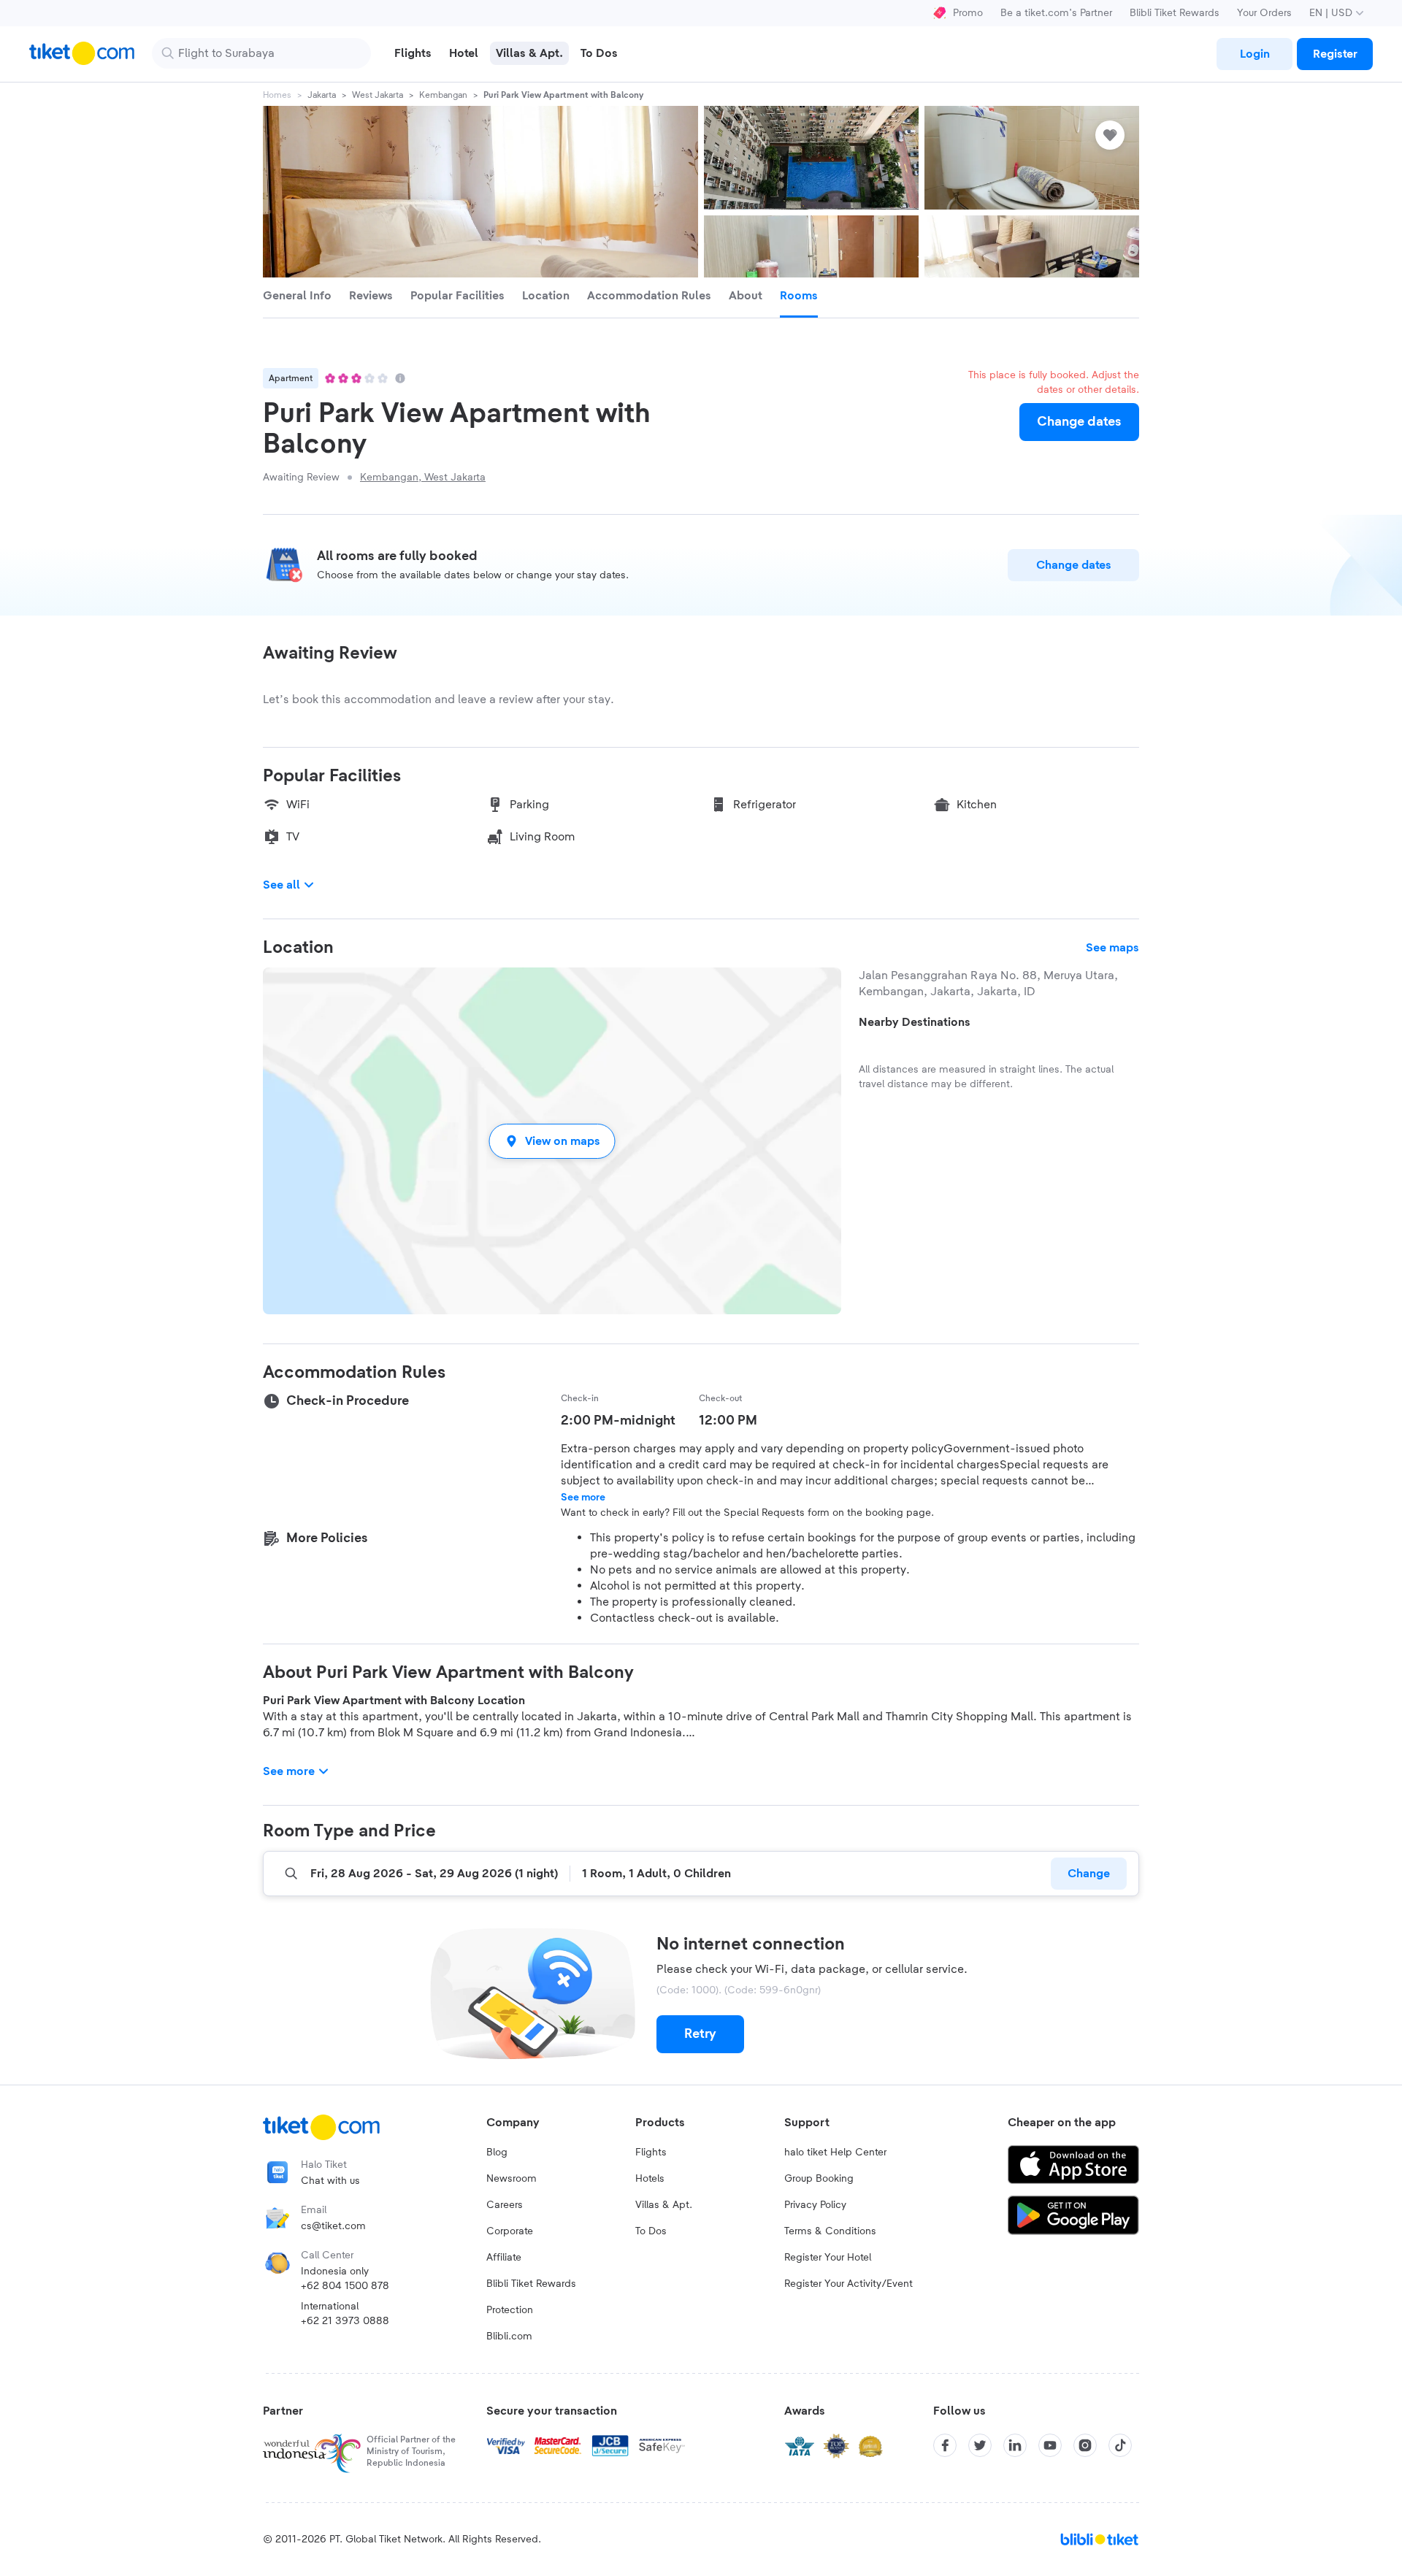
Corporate (510, 2231)
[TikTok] (1120, 2445)
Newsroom (512, 2179)
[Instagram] (1085, 2445)
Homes (277, 95)
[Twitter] (980, 2445)
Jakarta (322, 95)
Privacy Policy (815, 2205)
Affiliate (504, 2258)
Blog (497, 2153)
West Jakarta (378, 95)
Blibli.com (509, 2337)
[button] (552, 1141)
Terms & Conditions (830, 2231)
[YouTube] (1050, 2445)
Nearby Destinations (915, 1022)
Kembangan (443, 95)
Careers (505, 2205)
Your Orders (1264, 13)
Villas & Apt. (664, 2205)
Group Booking (819, 2179)
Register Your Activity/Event (849, 2284)
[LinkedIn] (1015, 2445)
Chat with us (330, 2181)
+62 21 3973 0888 (345, 2321)
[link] (1254, 54)
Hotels (650, 2179)
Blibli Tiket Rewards (1175, 13)
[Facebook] (945, 2445)
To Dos (651, 2231)
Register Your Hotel (828, 2258)
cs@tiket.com (333, 2226)
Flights (651, 2153)
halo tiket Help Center (835, 2153)
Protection (510, 2310)
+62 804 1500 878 (345, 2286)
